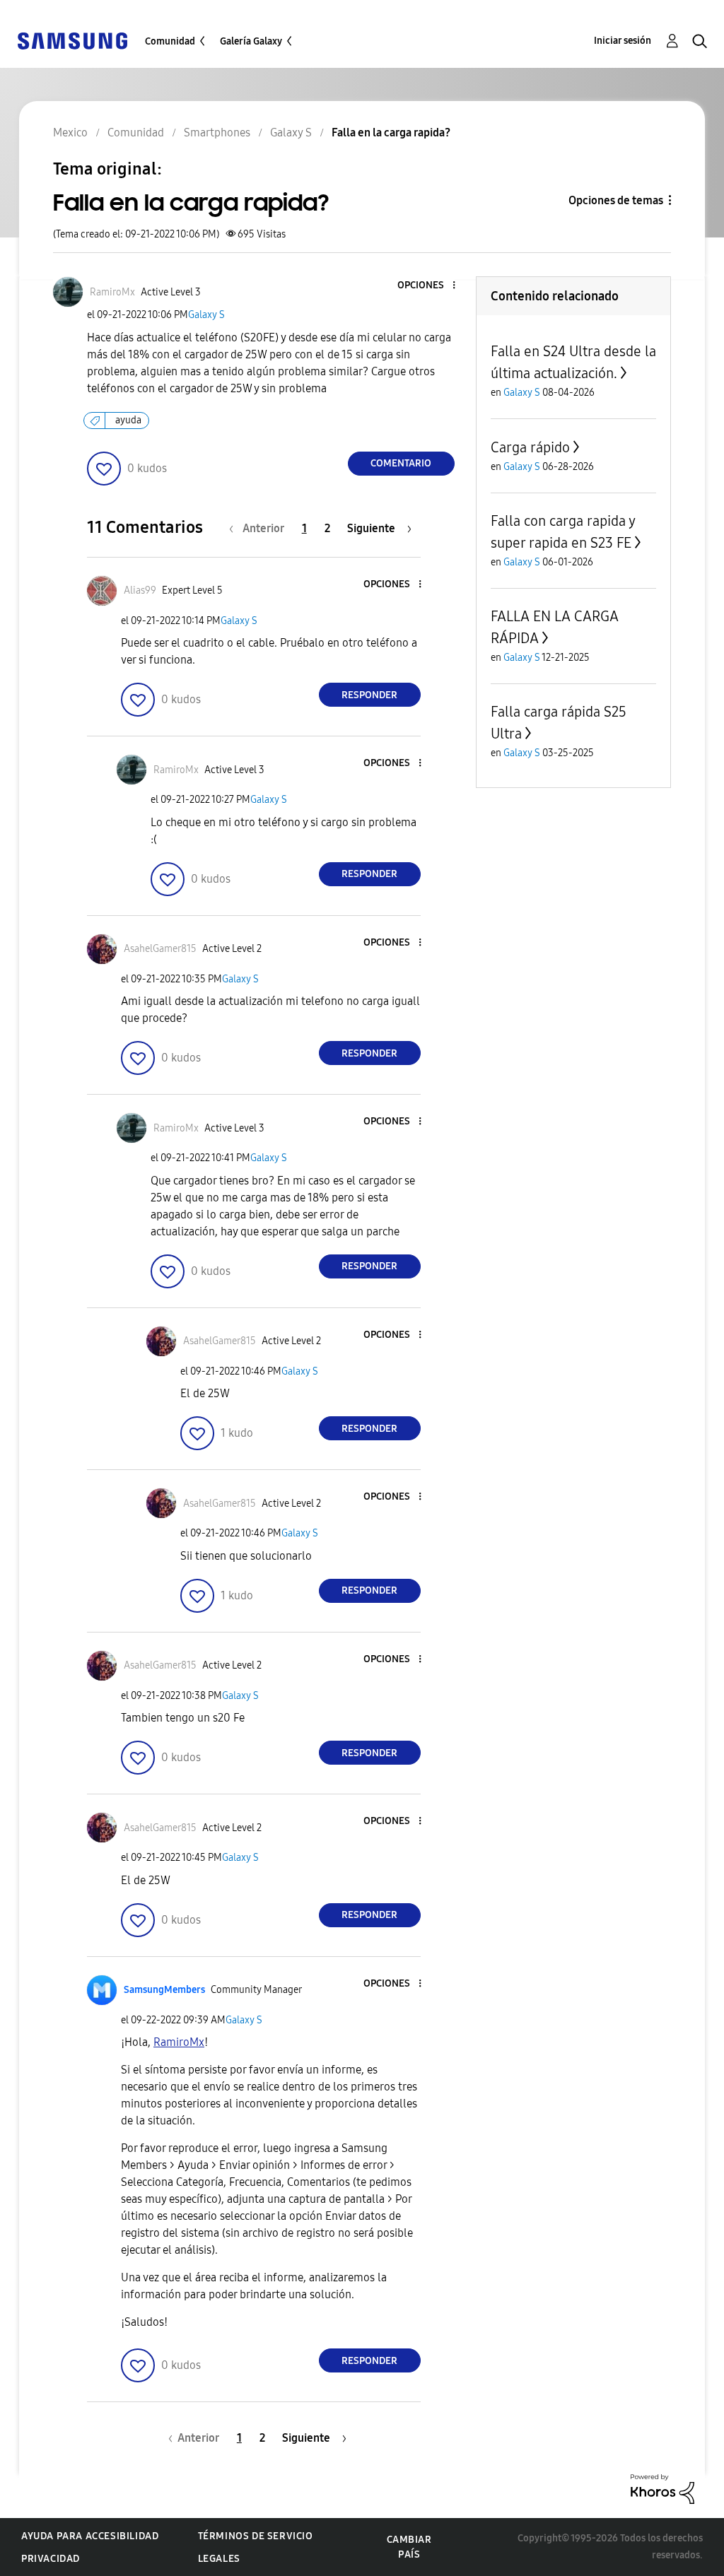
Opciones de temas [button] (616, 200)
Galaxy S (206, 315)
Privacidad (51, 2559)
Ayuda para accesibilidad (90, 2536)
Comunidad (170, 41)
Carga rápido (530, 447)
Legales (219, 2559)
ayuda (128, 420)
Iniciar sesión (623, 41)
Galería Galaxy (251, 41)
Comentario (401, 463)
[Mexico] (72, 40)
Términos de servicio (256, 2536)
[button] (430, 286)
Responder (369, 695)
